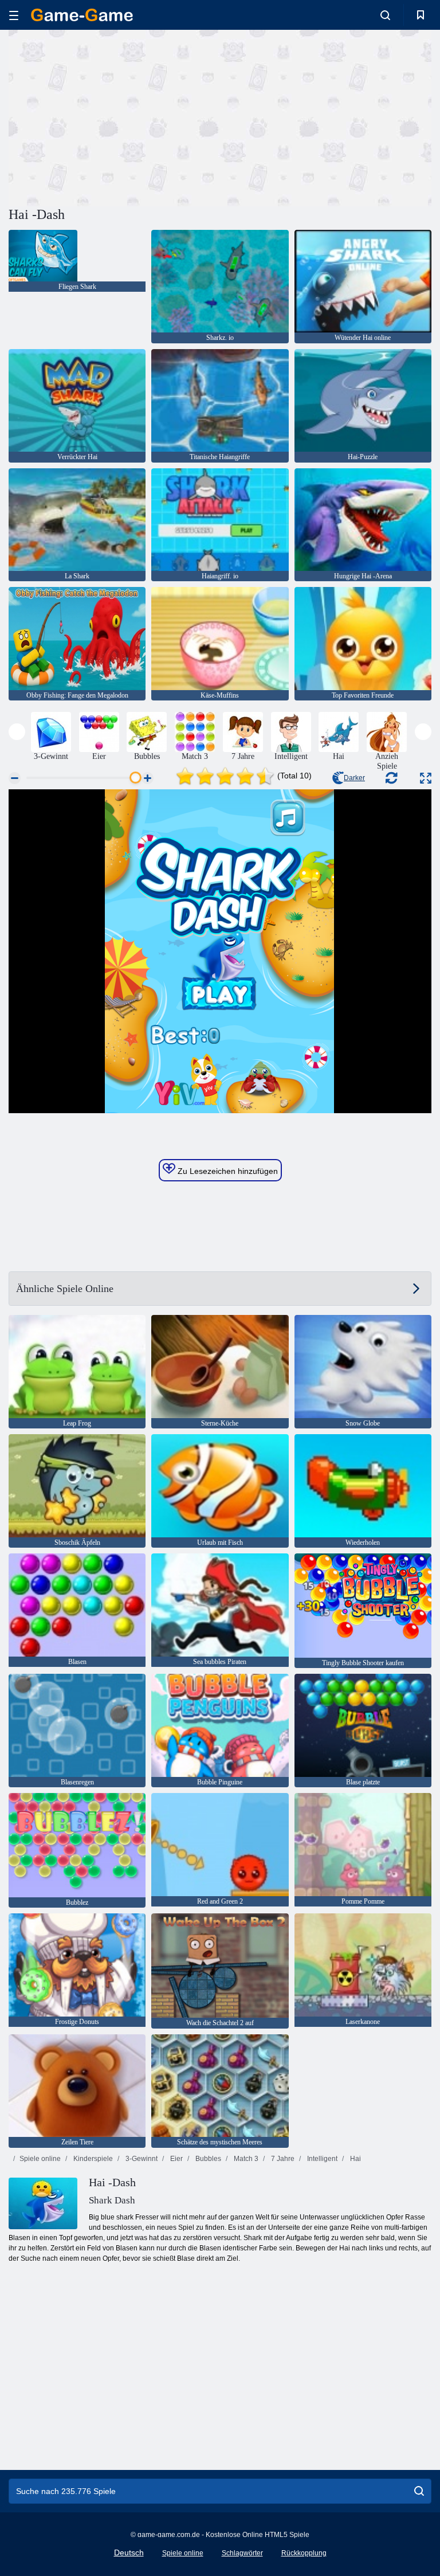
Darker (354, 778)
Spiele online (40, 2159)
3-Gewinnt (141, 2159)
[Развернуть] (426, 778)
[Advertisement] (115, 116)
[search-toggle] (385, 15)
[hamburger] (14, 15)
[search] (419, 2491)
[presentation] (17, 732)
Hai (355, 2159)
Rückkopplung (304, 2553)
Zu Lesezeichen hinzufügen (227, 1171)
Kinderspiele (92, 2159)
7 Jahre (282, 2159)
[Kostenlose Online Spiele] (82, 15)
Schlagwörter (242, 2553)
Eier (176, 2159)
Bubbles (207, 2159)
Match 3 (245, 2159)
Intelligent (321, 2159)
